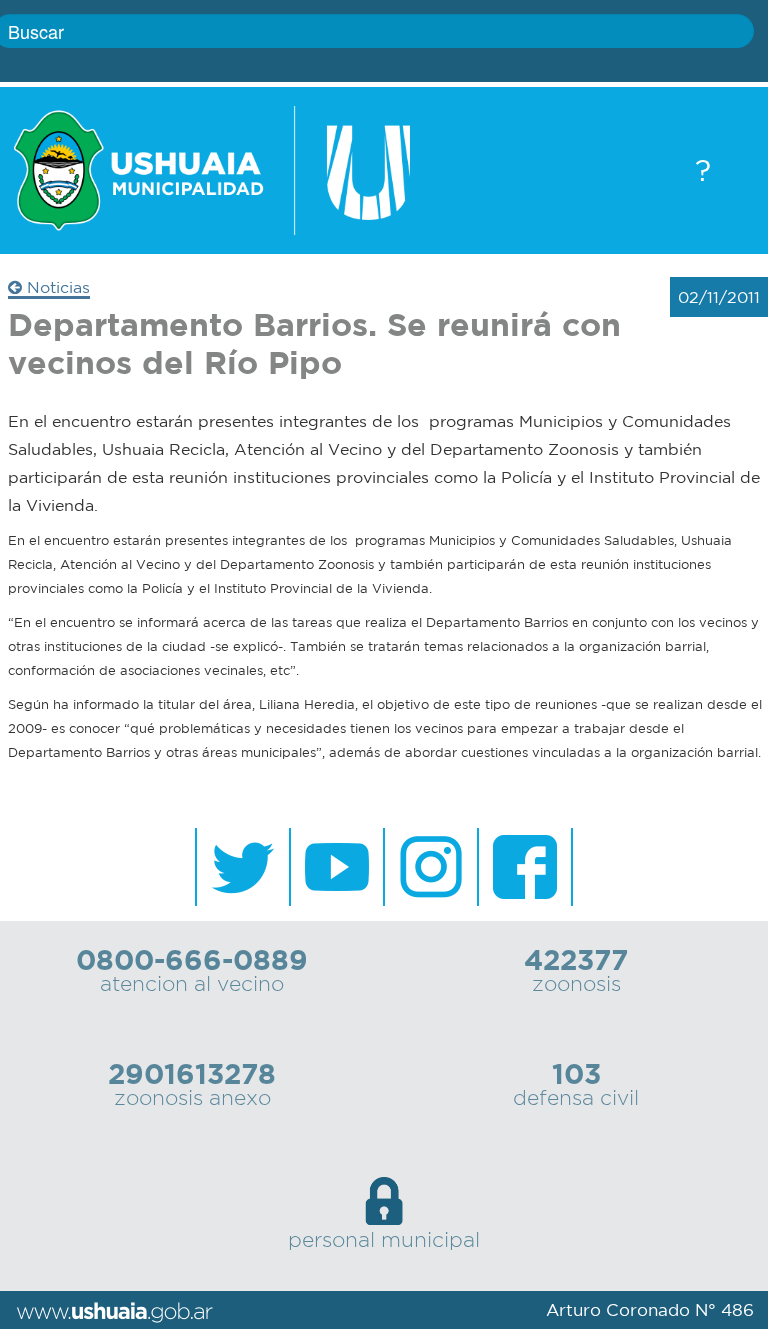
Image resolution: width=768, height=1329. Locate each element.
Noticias (56, 287)
